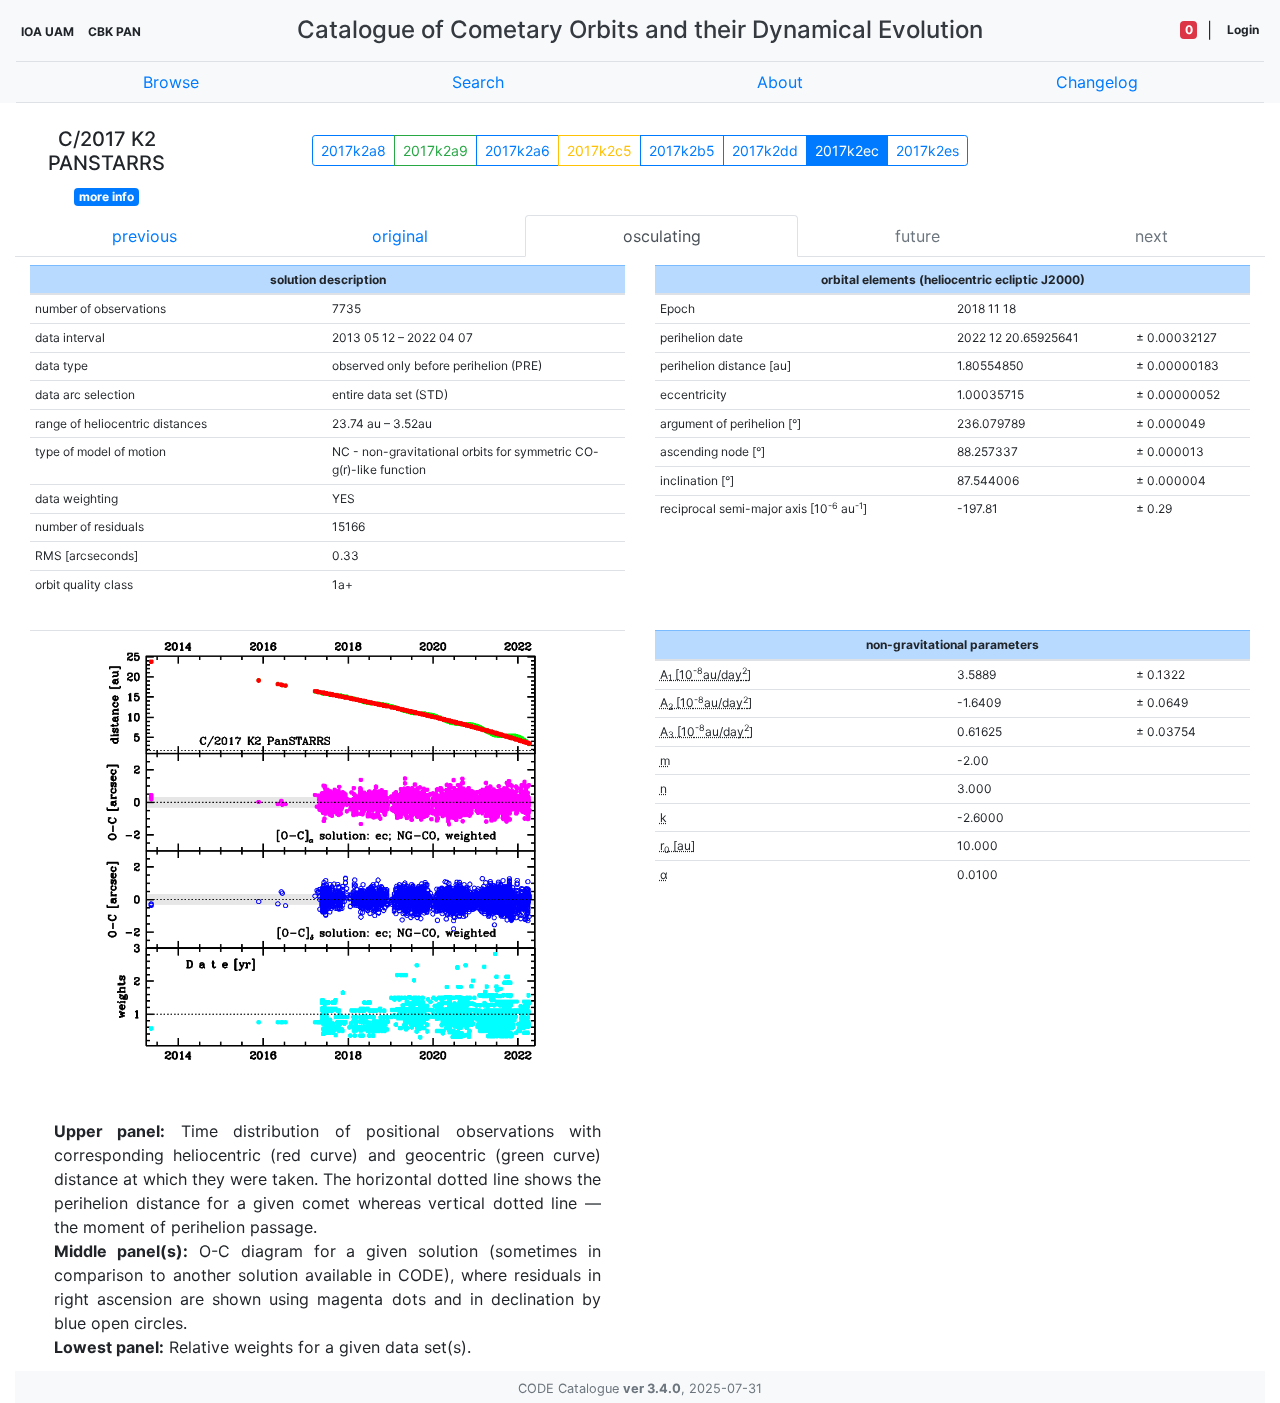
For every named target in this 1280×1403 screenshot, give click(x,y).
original (400, 236)
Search (478, 82)
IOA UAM (47, 31)
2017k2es (927, 150)
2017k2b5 (682, 150)
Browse (171, 82)
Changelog (1097, 82)
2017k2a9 (435, 150)
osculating (662, 236)
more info (106, 196)
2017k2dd (765, 150)
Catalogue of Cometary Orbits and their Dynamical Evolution (640, 29)
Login (1243, 29)
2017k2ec (847, 150)
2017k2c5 (599, 150)
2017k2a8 (353, 150)
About (780, 82)
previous (144, 236)
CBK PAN (114, 31)
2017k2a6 (517, 150)
